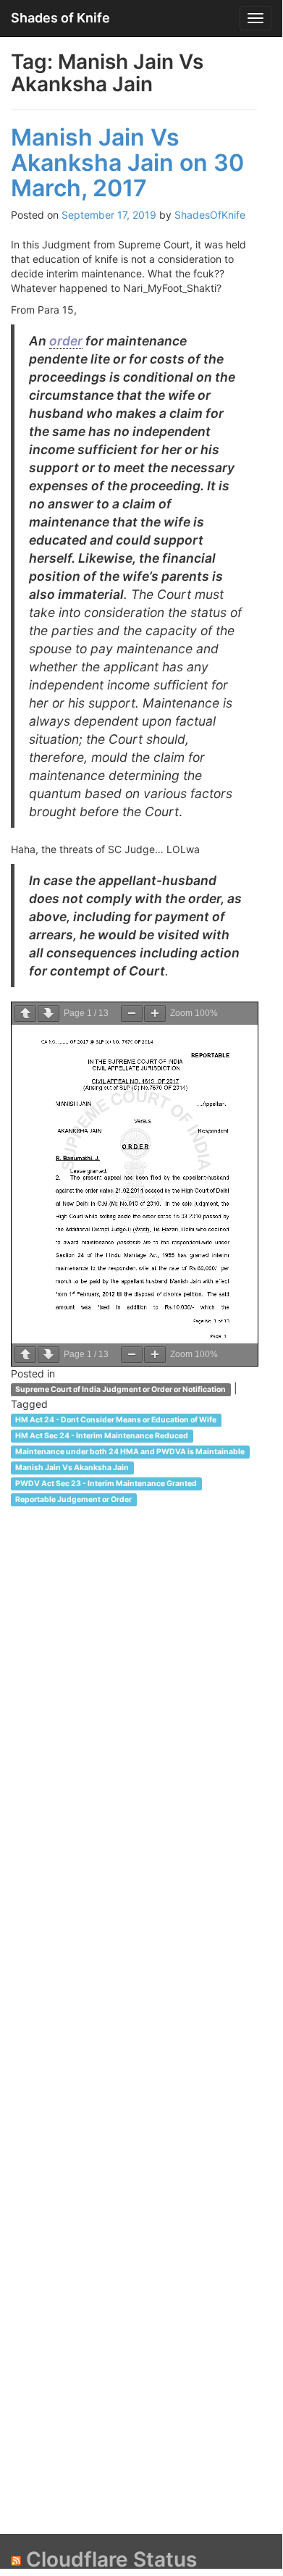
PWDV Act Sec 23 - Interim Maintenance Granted (106, 1484)
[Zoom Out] (132, 1014)
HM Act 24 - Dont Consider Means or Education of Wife (116, 1420)
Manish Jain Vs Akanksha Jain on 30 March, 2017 (127, 163)
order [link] (66, 341)
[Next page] (48, 1014)
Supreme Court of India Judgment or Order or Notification (121, 1389)
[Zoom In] (155, 1014)
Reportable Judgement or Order (73, 1499)
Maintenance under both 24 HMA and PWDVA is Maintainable (130, 1452)
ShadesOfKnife (210, 215)
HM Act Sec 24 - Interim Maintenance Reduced (102, 1436)
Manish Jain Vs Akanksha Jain (72, 1468)
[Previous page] (25, 1014)
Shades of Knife (60, 18)
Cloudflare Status (111, 2559)
